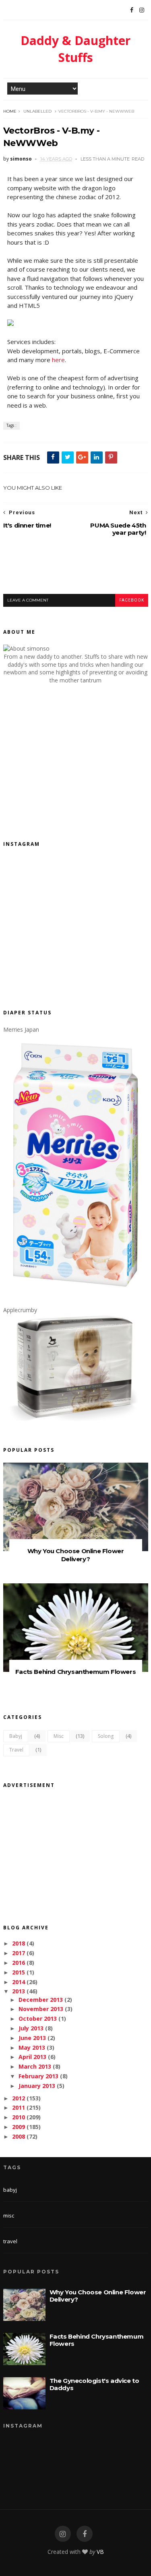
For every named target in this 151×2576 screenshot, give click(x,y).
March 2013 (35, 2066)
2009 (19, 2127)
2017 (19, 1953)
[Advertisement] (77, 572)
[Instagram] (142, 10)
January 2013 (37, 2086)
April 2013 (32, 2057)
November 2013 (41, 2009)
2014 (19, 1982)
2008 (19, 2136)
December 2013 (41, 2000)
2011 (19, 2107)
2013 (19, 1991)
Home (10, 111)
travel (16, 1750)
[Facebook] (132, 10)
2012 (19, 2098)
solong (106, 1736)
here (58, 360)
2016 (19, 1963)
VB (100, 2552)
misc (59, 1736)
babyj (16, 1736)
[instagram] (63, 2534)
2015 (19, 1972)
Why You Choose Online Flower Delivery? (76, 1555)
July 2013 (31, 2028)
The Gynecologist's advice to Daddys (94, 2384)
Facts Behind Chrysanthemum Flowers (75, 1672)
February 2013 (38, 2076)
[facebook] (85, 2534)
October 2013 (38, 2019)
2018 (19, 1943)
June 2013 (32, 2038)
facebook (132, 600)
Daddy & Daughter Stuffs (75, 49)
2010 (19, 2117)
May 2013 (32, 2047)
